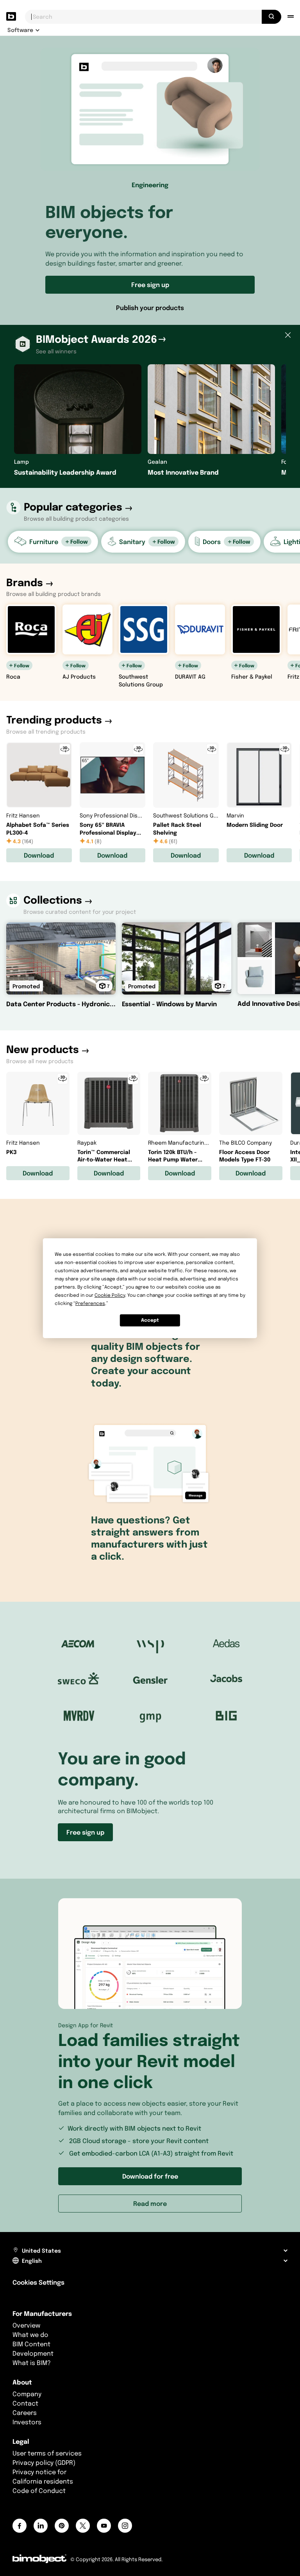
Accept (150, 1320)
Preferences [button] (90, 1303)
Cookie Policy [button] (110, 1295)
